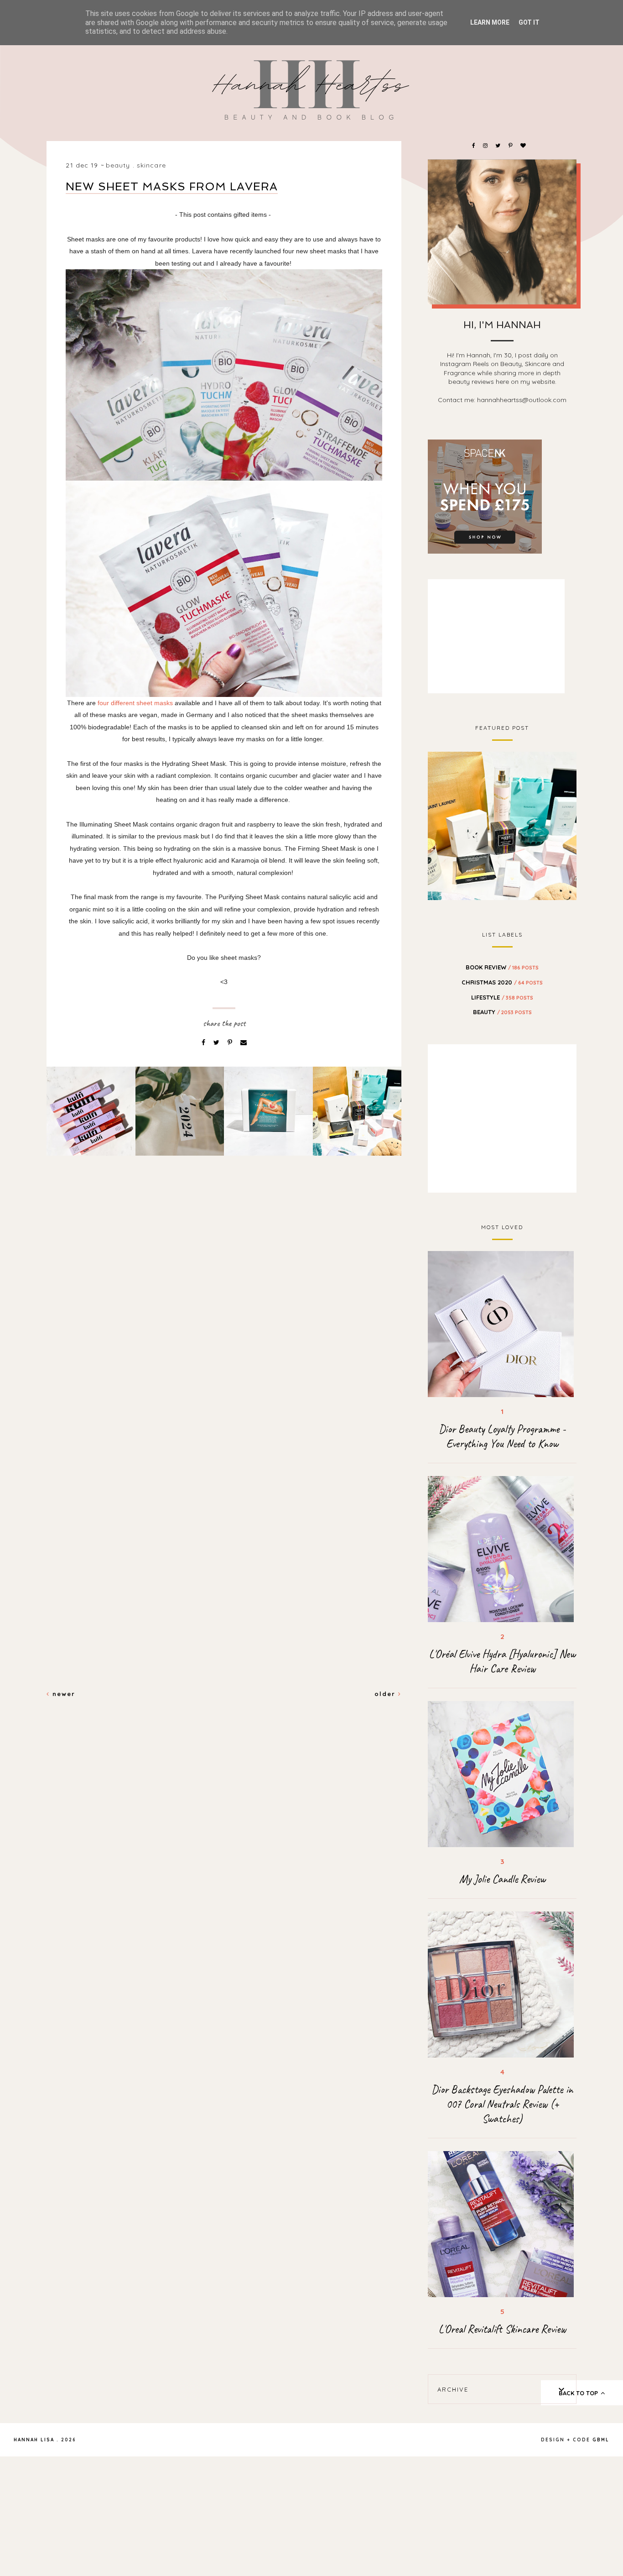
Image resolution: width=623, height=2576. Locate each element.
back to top (579, 2393)
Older (386, 1694)
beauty (118, 165)
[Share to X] (217, 1042)
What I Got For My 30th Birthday (502, 825)
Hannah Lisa (34, 2440)
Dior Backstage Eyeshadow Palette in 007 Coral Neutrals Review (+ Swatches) (502, 2104)
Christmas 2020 (502, 982)
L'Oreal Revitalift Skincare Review (502, 2329)
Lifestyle (502, 997)
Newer (62, 1694)
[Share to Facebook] (204, 1042)
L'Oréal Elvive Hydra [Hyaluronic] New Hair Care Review (502, 1661)
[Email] (244, 1042)
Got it (529, 22)
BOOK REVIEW (502, 967)
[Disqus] (224, 1319)
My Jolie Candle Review (502, 1879)
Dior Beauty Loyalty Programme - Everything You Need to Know (502, 1436)
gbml (601, 2440)
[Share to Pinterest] (231, 1042)
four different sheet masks (136, 703)
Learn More (490, 22)
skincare (151, 165)
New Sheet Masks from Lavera (172, 186)
